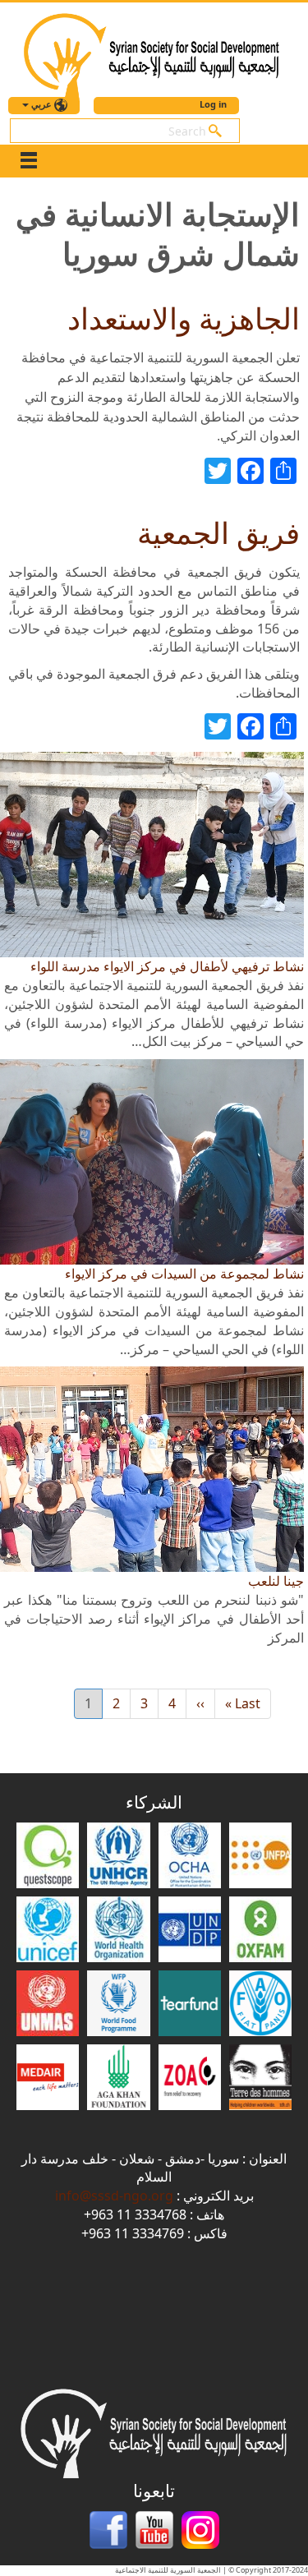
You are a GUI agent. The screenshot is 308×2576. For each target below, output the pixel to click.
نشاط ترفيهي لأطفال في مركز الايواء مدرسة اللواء (167, 966)
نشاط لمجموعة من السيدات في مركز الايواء (184, 1274)
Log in (213, 104)
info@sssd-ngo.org (114, 2196)
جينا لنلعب (276, 1581)
